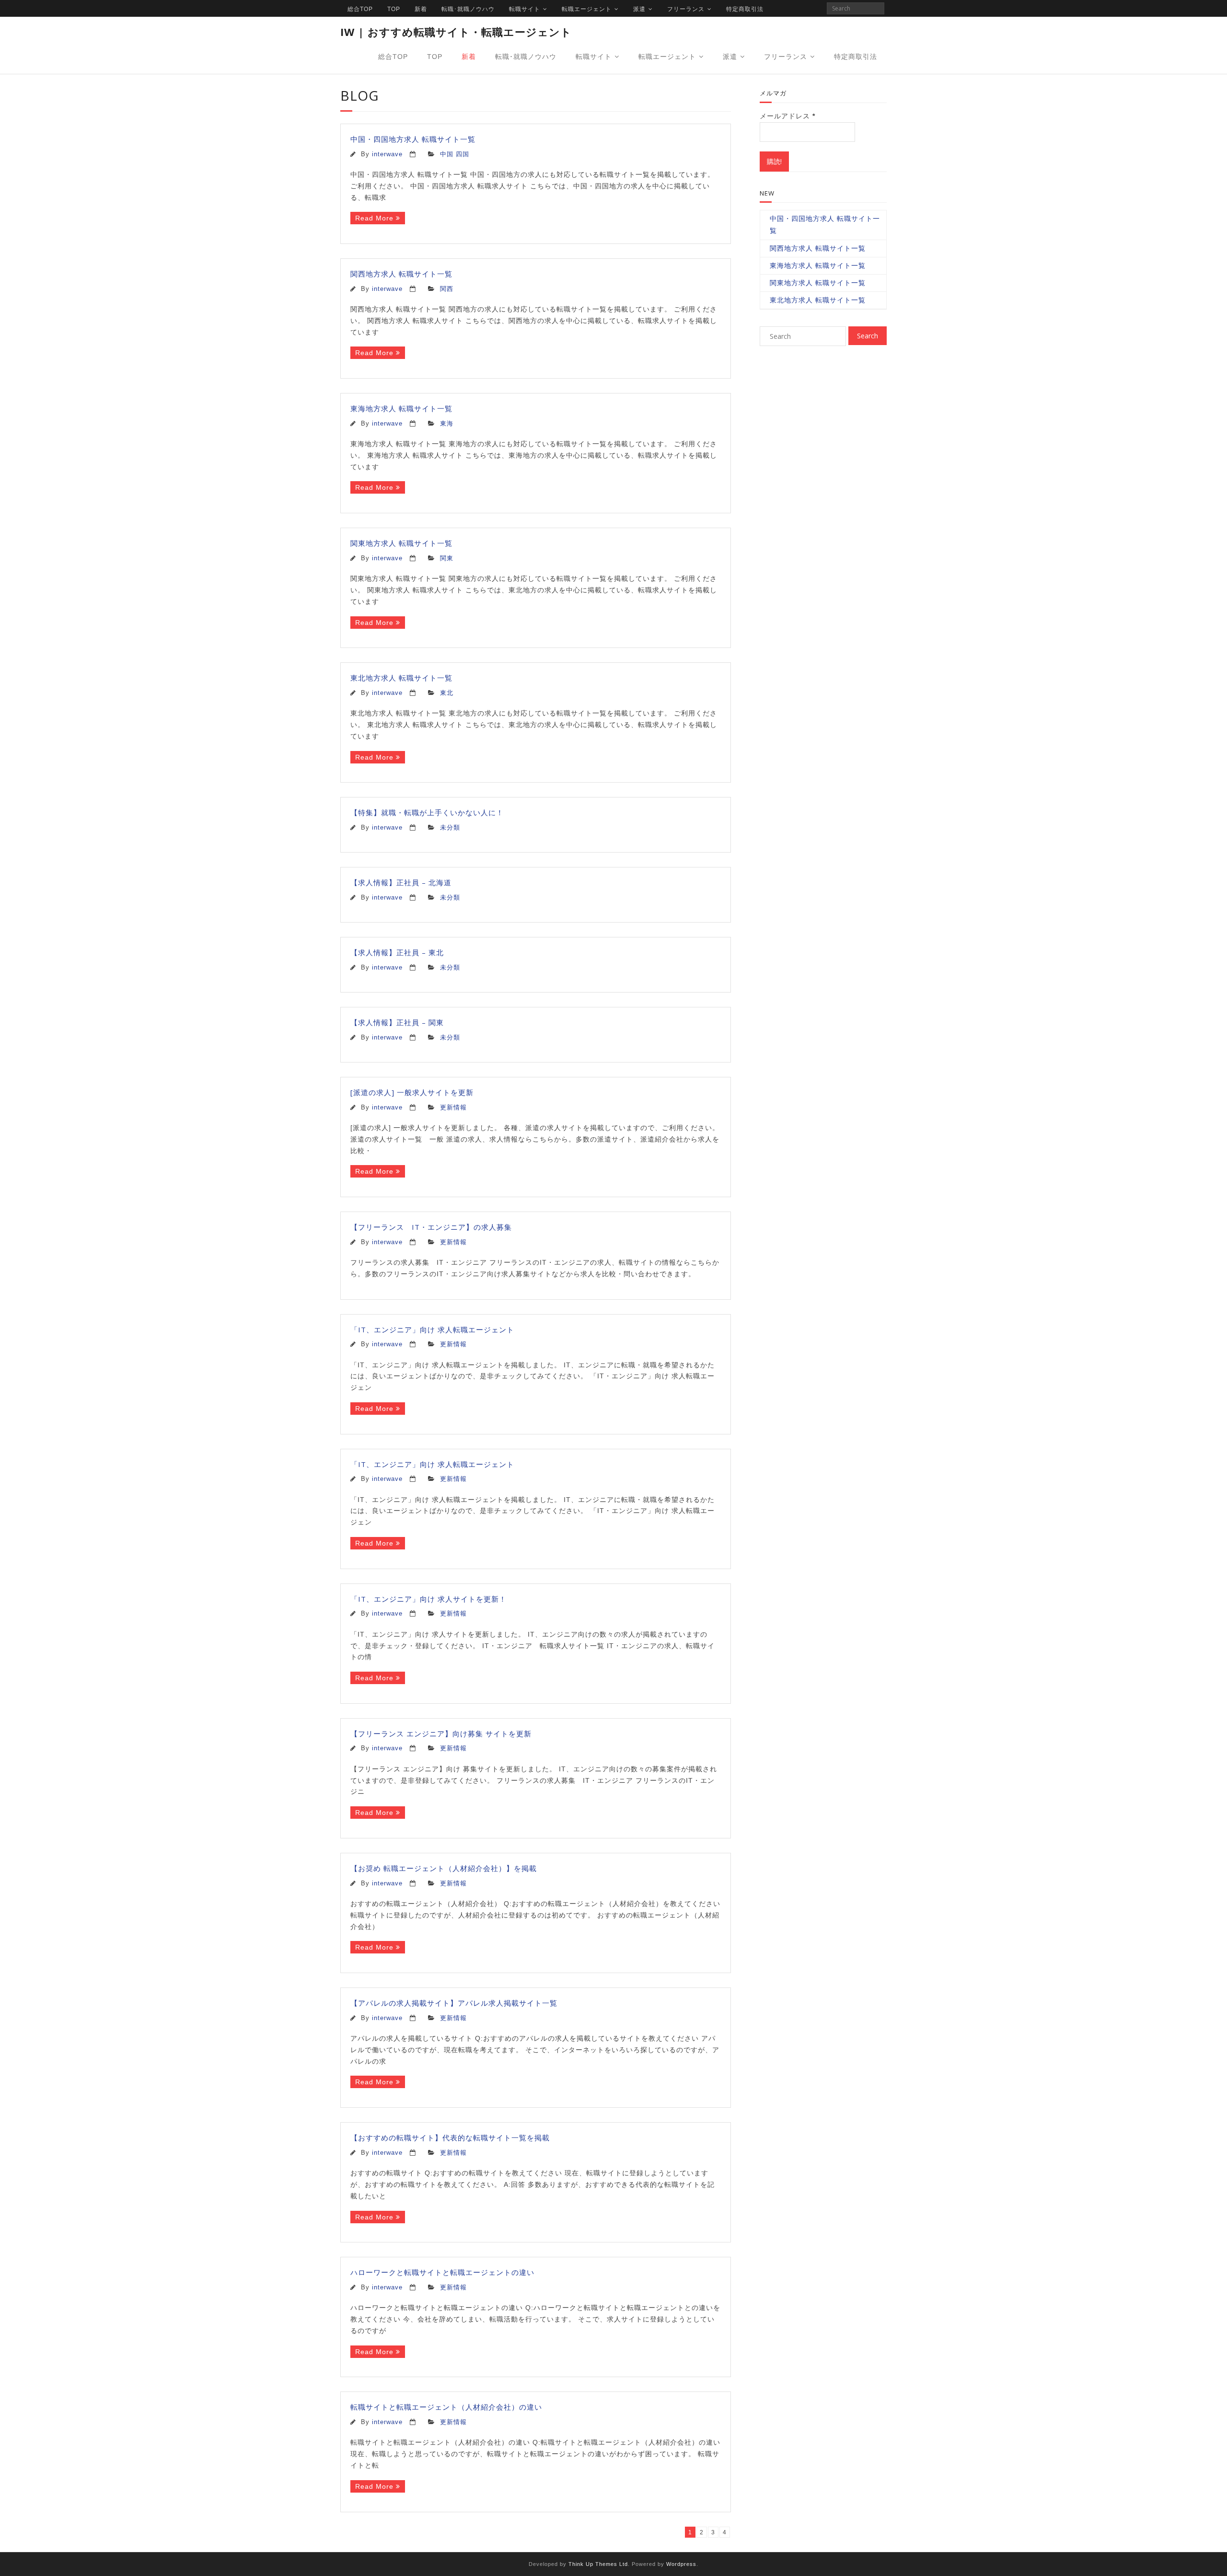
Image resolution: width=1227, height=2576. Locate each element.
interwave (387, 154)
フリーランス (686, 9)
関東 (447, 558)
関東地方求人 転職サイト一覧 (401, 543)
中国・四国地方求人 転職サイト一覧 (413, 139)
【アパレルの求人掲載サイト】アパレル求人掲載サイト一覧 (454, 2003)
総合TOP (360, 9)
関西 (447, 289)
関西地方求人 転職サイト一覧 (401, 274)
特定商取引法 (745, 9)
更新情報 (453, 1108)
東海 (447, 424)
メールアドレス (787, 116)
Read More (374, 218)
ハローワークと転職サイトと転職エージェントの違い (442, 2272)
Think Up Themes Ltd (598, 2564)
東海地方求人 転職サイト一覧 (401, 408)
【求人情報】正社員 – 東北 (397, 952)
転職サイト (525, 9)
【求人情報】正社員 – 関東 (397, 1022)
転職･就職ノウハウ (468, 9)
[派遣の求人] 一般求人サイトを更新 (412, 1092)
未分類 (450, 828)
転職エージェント (587, 9)
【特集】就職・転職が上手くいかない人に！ (427, 812)
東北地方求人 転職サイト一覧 (401, 678)
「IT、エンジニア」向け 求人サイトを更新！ (428, 1599)
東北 (447, 693)
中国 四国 (455, 154)
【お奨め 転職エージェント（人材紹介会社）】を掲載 (444, 1868)
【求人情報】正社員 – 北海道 (401, 882)
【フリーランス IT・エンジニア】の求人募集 (435, 1227)
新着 (421, 9)
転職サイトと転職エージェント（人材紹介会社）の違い (446, 2407)
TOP (394, 9)
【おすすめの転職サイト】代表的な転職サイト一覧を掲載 (450, 2137)
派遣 (639, 9)
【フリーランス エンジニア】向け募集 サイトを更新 (441, 1733)
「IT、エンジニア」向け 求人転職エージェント (432, 1329)
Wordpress (681, 2564)
